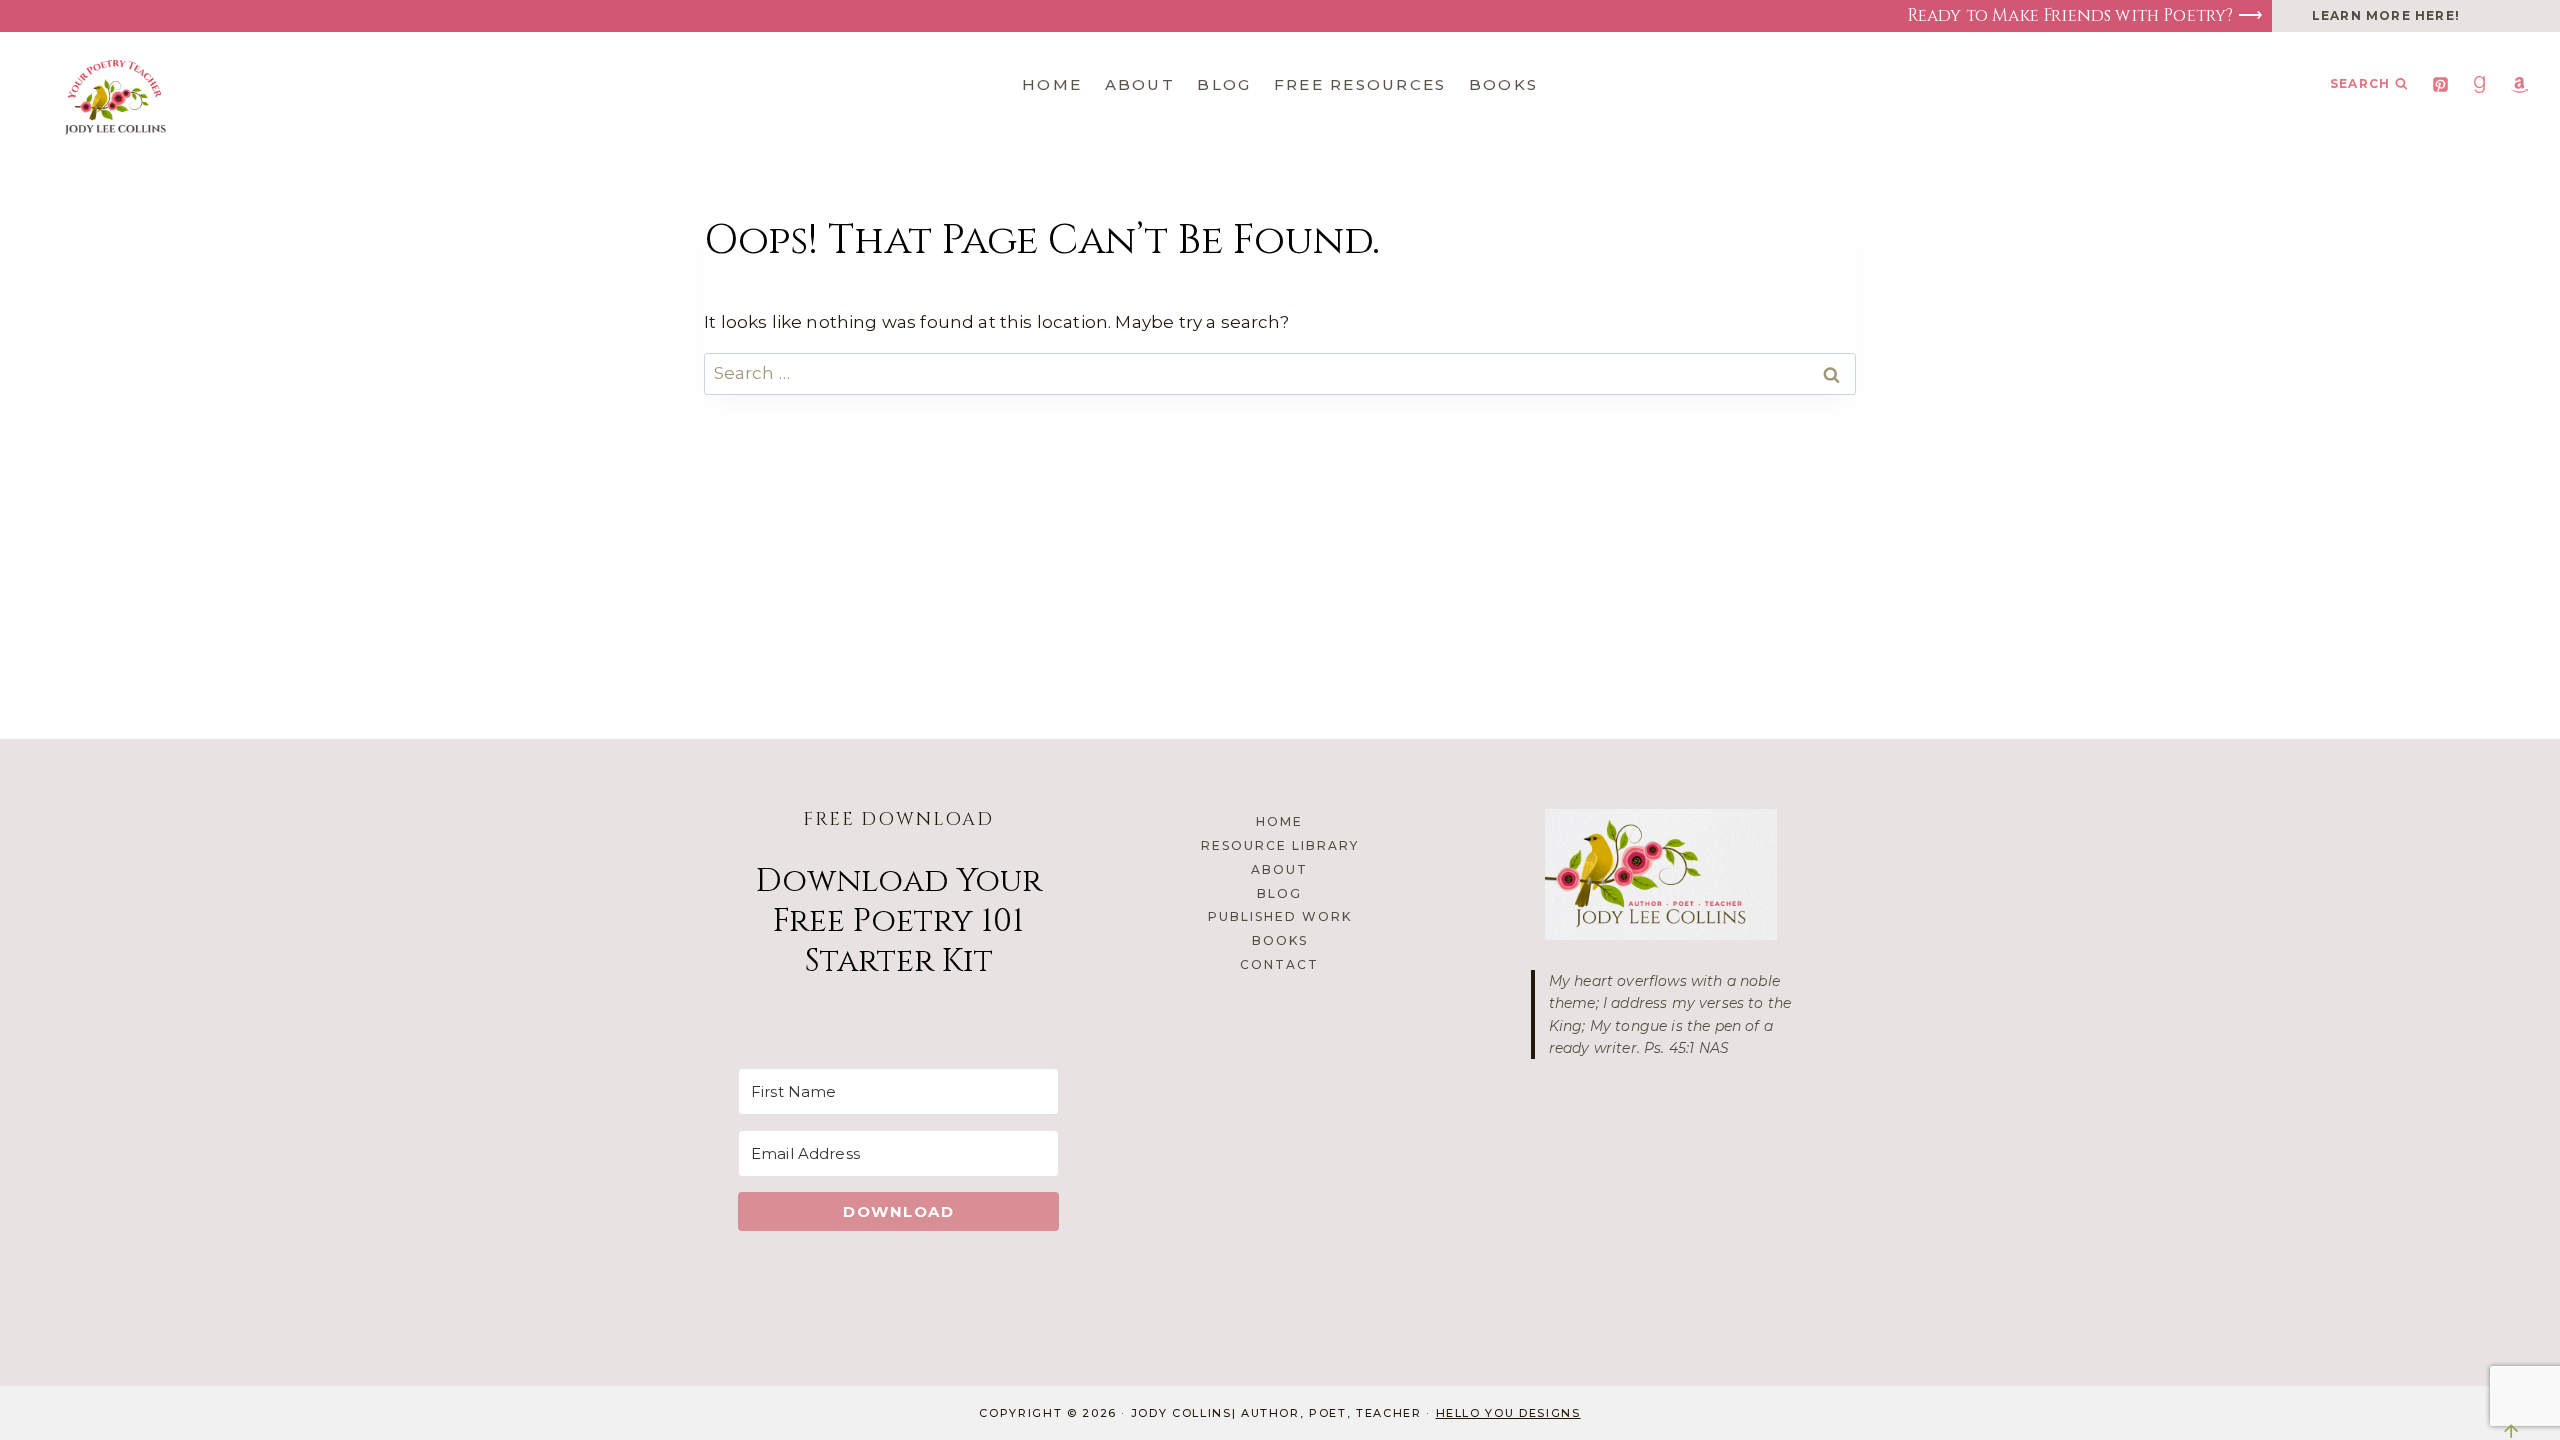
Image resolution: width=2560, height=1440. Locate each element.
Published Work (1280, 916)
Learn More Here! (2386, 15)
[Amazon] (2519, 84)
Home (1052, 84)
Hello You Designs (1508, 1413)
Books (1503, 84)
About (1140, 84)
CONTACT (1279, 964)
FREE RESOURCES (1360, 84)
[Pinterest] (2441, 84)
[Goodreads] (2480, 84)
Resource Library (1280, 845)
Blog (1224, 84)
